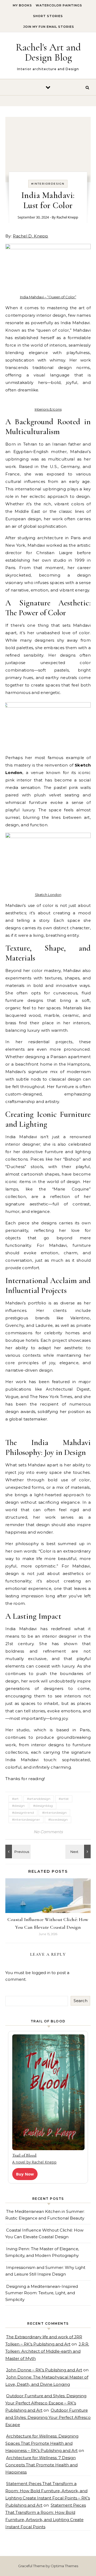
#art (15, 1799)
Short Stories (48, 16)
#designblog (43, 1806)
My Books (22, 5)
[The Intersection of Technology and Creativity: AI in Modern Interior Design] (79, 1851)
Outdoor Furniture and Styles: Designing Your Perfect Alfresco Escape (48, 2417)
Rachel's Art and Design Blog (48, 52)
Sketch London (48, 895)
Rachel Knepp (67, 217)
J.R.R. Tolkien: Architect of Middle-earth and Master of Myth (47, 2351)
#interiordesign (48, 184)
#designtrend (23, 1813)
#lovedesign (58, 1819)
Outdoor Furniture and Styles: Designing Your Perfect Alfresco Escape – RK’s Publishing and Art (46, 2403)
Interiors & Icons (48, 409)
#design (18, 1806)
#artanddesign (39, 1799)
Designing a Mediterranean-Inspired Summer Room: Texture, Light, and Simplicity (42, 2293)
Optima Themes (64, 2566)
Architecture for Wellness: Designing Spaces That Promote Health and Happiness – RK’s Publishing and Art (42, 2443)
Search (81, 2001)
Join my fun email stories (49, 27)
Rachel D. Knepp (31, 236)
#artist (64, 1799)
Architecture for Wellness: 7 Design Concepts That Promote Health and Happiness (41, 2465)
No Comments (48, 1832)
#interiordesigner (26, 1819)
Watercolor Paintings (59, 5)
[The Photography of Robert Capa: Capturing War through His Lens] (17, 1851)
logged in (41, 1973)
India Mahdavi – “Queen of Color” (48, 297)
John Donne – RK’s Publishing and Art (44, 2370)
